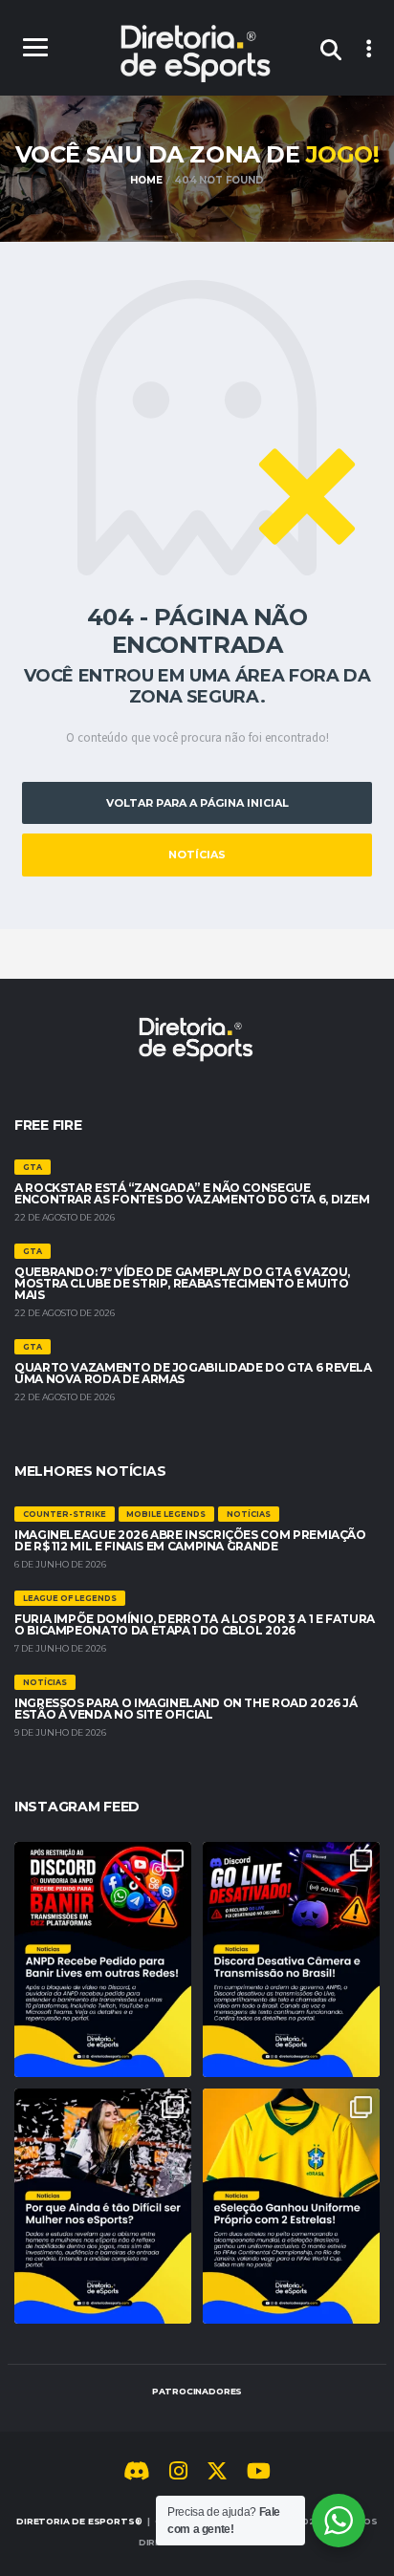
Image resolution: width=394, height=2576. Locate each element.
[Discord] (137, 2474)
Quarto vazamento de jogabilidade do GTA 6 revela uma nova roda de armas (193, 1373)
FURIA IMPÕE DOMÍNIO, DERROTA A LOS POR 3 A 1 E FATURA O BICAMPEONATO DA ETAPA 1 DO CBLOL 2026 (195, 1624)
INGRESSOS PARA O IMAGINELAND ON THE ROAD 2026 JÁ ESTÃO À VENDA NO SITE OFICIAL (186, 1709)
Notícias (197, 855)
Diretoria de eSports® (79, 2521)
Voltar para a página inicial (197, 803)
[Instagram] (178, 2474)
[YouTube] (259, 2474)
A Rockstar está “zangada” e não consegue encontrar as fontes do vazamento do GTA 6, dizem (192, 1193)
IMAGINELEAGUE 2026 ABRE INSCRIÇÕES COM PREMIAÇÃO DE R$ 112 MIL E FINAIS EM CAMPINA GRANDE (190, 1540)
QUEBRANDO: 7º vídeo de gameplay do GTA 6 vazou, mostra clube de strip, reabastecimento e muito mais (182, 1283)
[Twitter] (217, 2474)
